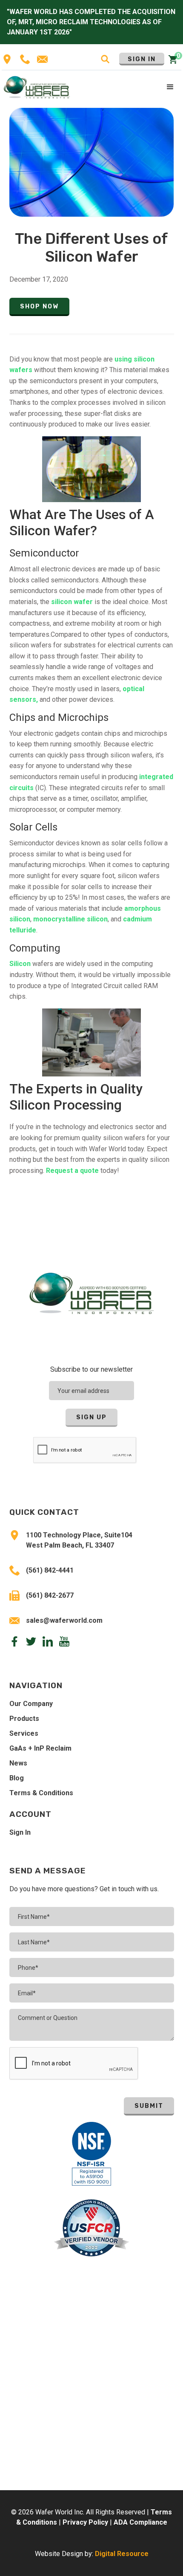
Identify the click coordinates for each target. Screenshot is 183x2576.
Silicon (20, 964)
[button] (171, 88)
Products (24, 1719)
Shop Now (39, 306)
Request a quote (72, 1171)
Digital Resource (122, 2554)
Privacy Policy (85, 2522)
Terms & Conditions (41, 1793)
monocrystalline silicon (70, 919)
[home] (37, 87)
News (18, 1763)
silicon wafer (73, 602)
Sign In (142, 59)
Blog (17, 1778)
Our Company (31, 1704)
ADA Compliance (140, 2522)
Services (24, 1733)
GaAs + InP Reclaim (40, 1748)
